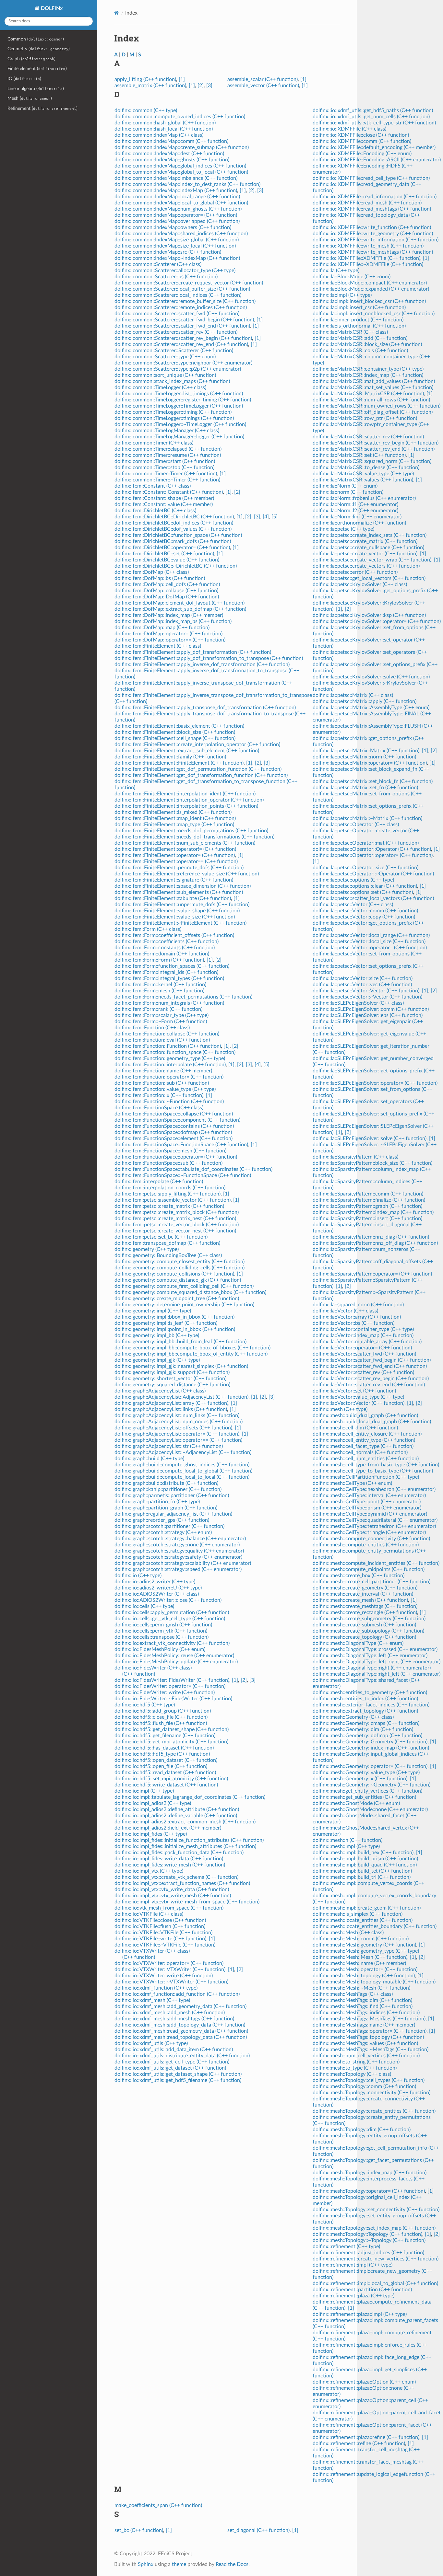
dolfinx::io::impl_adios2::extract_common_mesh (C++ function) (185, 1822)
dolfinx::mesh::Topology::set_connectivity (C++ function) (376, 2210)
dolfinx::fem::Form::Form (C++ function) (159, 960)
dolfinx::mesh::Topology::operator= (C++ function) (369, 2191)
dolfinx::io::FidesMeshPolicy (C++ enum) (160, 1649)
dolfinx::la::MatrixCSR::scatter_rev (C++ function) (368, 437)
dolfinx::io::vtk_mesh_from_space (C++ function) (169, 1908)
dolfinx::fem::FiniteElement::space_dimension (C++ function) (183, 886)
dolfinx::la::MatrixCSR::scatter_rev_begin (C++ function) (376, 443)
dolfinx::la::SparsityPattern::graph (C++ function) (367, 1206)
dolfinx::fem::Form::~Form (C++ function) (161, 1022)
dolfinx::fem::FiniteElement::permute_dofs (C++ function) (179, 868)
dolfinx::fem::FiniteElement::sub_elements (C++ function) (179, 892)
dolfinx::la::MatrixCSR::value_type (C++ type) (363, 474)
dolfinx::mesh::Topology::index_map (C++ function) (370, 2173)
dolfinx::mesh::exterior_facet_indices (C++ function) (371, 1705)
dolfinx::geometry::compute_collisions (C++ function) (174, 1274)
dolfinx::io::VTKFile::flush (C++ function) (160, 1926)
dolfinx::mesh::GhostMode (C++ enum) (356, 1803)
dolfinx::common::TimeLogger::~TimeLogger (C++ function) (180, 424)
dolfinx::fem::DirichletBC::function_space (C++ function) (178, 535)
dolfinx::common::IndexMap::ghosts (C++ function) (172, 160)
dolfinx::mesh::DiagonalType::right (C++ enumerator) (372, 1668)
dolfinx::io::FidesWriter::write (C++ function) (165, 1692)
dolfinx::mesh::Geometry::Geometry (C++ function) (370, 1742)
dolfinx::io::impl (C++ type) (144, 1791)
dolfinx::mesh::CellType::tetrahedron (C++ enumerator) (374, 1526)
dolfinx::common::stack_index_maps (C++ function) (172, 381)
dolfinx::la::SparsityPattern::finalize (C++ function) (369, 1200)
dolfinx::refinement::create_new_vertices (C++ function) (376, 2259)
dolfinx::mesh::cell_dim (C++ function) (355, 1428)
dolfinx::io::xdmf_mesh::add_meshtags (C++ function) (174, 2019)
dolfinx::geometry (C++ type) (147, 1249)
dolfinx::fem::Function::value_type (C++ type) (165, 1089)
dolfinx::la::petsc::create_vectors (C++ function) (366, 566)
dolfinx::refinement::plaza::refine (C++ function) (366, 2437)
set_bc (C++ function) (139, 2530)
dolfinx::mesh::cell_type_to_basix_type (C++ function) (373, 1471)
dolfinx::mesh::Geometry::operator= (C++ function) (370, 1766)
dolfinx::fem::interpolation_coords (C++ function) (170, 1188)
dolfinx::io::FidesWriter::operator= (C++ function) (170, 1686)
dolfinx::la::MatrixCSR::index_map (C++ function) (368, 375)
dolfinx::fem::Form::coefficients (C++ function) (167, 941)
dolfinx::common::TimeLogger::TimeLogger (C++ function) (179, 406)
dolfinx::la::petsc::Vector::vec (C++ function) (362, 985)
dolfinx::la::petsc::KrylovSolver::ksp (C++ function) (369, 615)
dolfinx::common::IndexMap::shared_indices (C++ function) (181, 234)
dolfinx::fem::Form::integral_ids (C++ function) (166, 972)
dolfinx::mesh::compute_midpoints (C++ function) (369, 1569)
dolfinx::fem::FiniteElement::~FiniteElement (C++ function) (180, 923)
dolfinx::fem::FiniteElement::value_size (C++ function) (175, 917)
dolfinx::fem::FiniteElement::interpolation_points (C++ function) (186, 806)
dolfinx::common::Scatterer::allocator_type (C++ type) (175, 271)
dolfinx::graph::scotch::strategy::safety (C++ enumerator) (178, 1557)
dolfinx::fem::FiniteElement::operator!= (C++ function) (175, 849)
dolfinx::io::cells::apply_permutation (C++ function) (172, 1612)
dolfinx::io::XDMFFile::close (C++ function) (361, 135)
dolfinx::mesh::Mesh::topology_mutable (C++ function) (374, 1982)
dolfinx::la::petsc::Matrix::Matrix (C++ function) (366, 751)
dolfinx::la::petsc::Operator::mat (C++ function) (366, 843)
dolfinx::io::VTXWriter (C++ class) (152, 1951)
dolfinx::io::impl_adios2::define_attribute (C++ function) (177, 1809)
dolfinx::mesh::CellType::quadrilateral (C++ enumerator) (375, 1520)
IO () (24, 79)
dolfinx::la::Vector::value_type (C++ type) (358, 1397)
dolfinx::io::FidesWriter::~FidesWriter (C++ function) (173, 1699)
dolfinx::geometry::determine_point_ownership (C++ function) (184, 1305)
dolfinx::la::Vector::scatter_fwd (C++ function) (364, 1354)
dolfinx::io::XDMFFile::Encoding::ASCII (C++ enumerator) (377, 160)
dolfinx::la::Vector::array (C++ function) (357, 1317)
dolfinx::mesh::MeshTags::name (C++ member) (364, 2025)
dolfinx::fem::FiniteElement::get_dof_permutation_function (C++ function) (198, 769)
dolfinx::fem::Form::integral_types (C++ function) (169, 978)
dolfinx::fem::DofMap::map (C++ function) (162, 628)
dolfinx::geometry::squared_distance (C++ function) (172, 1385)
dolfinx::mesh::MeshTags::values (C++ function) (365, 2043)
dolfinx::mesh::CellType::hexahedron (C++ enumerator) (374, 1489)
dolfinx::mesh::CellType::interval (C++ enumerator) (369, 1496)
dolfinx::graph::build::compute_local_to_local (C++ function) (182, 1477)
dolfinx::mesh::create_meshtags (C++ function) (365, 1606)
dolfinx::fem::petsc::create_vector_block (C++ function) (177, 1225)
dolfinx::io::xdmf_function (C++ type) (156, 1988)
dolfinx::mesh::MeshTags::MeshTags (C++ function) (369, 2019)
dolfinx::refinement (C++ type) (346, 2247)
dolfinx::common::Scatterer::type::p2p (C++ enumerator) (178, 369)
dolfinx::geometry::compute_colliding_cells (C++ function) (180, 1268)
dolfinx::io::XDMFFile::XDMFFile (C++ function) (366, 258)
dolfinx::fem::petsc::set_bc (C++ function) (161, 1237)
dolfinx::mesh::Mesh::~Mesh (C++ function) (361, 1988)
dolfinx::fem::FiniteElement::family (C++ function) (170, 757)
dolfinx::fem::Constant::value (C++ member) (164, 504)
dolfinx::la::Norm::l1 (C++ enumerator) (355, 504)
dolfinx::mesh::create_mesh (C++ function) (360, 1600)
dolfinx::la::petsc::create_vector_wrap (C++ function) (372, 560)
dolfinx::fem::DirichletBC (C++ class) (155, 511)
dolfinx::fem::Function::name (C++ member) (163, 1071)
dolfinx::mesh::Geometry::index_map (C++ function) (371, 1748)
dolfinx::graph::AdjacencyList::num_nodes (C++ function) (179, 1422)
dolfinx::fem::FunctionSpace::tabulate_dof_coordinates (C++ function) (193, 1169)
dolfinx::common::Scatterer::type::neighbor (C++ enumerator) (183, 363)
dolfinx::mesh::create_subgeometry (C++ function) (369, 1619)
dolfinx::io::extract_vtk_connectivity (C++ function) (172, 1643)
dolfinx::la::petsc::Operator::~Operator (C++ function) (373, 874)
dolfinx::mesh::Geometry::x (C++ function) (360, 1779)
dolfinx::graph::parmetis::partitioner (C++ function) (172, 1496)
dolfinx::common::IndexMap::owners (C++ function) (173, 227)
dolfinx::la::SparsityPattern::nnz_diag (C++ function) (371, 1237)
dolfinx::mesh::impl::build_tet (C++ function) (362, 1871)
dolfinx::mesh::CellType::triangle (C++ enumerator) (369, 1532)
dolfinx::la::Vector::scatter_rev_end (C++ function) (369, 1385)
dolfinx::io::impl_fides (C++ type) (151, 1834)
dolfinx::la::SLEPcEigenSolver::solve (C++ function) (370, 1138)
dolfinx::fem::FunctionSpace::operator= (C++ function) (176, 1157)
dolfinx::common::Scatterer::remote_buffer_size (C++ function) (185, 301)
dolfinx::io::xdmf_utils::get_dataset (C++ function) (170, 2068)
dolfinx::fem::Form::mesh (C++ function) (159, 991)
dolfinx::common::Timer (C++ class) (154, 443)
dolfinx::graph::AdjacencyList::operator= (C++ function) (177, 1434)
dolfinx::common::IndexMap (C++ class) (159, 135)
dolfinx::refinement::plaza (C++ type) (353, 2296)
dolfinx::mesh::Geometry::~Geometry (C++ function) (371, 1785)
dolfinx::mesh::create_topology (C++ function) (364, 1637)
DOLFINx (51, 8)
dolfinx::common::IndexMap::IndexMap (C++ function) (176, 191)
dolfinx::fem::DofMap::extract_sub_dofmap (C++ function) (180, 609)
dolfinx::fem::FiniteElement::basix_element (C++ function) (179, 726)
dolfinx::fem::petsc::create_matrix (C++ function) (169, 1206)
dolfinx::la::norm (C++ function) (348, 492)
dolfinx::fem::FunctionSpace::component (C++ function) (177, 1120)
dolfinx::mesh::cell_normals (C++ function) (360, 1452)
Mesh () (30, 98)
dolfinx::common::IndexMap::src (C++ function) (168, 252)
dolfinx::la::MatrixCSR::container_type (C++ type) (368, 369)
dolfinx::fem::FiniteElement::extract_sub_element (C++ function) (187, 751)
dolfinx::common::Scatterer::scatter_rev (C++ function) (176, 332)
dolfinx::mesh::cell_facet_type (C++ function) (363, 1446)
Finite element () (37, 69)
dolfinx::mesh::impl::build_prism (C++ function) (365, 1859)
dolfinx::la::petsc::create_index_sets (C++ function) (370, 535)
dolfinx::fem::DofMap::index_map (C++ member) (169, 615)
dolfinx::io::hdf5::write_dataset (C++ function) (166, 1785)
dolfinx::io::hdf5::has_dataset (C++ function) (164, 1748)
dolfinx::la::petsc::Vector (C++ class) (353, 905)
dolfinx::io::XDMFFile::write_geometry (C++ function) (373, 234)
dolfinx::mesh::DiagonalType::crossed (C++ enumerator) (375, 1649)
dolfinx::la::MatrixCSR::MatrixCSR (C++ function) (368, 394)
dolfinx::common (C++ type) (146, 110)
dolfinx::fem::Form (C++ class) (148, 929)
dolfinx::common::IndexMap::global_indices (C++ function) (180, 166)
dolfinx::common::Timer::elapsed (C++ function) (168, 449)
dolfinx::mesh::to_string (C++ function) (356, 2062)
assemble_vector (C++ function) (263, 86)
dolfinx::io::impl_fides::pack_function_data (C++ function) (179, 1853)
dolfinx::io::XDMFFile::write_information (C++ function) (376, 240)
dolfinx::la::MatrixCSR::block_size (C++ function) (367, 344)
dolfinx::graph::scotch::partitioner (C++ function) (169, 1526)
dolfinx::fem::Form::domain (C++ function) (162, 954)
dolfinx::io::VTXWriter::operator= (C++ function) (169, 1963)
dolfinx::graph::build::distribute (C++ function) (166, 1483)
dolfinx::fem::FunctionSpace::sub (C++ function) (168, 1163)
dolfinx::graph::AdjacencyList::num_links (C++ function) (177, 1415)
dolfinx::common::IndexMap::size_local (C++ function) (175, 246)
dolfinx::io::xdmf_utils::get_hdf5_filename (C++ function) (178, 2080)
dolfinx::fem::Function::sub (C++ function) (162, 1083)
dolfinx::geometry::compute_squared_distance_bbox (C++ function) (190, 1292)
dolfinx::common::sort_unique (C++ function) (165, 375)
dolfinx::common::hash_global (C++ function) (165, 123)
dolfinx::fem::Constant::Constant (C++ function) (169, 492)
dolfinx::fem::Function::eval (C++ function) (162, 1040)
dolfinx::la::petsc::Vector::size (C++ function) (363, 978)
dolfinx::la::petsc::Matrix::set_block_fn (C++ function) (373, 781)
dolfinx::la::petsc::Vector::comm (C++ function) (365, 911)
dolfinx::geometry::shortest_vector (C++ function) (170, 1379)
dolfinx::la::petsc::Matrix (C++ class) (353, 695)
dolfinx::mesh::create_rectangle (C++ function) (365, 1612)
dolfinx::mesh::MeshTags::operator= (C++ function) (370, 2031)
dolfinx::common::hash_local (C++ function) (164, 129)
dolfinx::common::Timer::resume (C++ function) (168, 455)
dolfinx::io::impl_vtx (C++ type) (149, 1871)
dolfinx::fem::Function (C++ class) (152, 1028)
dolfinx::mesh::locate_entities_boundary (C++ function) (375, 1926)
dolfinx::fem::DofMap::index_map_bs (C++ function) (173, 621)
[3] (209, 86)
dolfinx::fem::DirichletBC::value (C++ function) (167, 560)
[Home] (117, 13)
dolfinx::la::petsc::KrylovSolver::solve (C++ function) (371, 677)
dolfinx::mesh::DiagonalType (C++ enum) (358, 1643)
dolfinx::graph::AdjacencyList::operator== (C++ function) (178, 1440)
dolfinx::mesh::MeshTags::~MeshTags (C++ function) (371, 2050)
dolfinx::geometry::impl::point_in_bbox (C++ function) (175, 1329)
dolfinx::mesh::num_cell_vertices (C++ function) (366, 2056)
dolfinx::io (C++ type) (138, 1576)
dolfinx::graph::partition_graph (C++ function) (166, 1508)
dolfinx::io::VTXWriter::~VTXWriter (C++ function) (171, 1982)
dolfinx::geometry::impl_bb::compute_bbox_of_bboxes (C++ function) (192, 1348)
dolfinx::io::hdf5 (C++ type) (145, 1705)
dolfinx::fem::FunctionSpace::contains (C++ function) (174, 1126)
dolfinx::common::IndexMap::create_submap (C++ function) (182, 147)
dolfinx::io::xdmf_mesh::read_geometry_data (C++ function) (181, 2031)
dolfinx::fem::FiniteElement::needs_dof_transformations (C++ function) (194, 837)
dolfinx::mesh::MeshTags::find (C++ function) (363, 2006)
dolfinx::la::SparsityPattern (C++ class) (355, 1157)
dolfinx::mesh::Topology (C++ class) (352, 2074)
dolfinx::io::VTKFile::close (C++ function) (160, 1920)
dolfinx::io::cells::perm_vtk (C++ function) (161, 1631)
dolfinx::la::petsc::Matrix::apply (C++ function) (365, 701)
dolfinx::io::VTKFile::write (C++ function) (160, 1939)
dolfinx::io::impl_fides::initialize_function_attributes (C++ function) (189, 1840)
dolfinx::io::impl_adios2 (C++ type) (153, 1803)
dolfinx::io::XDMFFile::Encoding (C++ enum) (362, 154)
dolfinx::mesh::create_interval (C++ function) (363, 1594)
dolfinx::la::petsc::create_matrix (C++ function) (365, 541)
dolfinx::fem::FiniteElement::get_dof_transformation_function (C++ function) (201, 775)
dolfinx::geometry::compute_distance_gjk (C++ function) (178, 1280)
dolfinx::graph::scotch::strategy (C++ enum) (163, 1532)
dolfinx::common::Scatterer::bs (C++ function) (166, 277)
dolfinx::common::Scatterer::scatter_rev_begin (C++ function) (183, 338)
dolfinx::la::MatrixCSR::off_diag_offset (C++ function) (373, 412)
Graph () (31, 59)
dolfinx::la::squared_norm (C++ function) (358, 1305)
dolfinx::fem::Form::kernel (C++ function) (160, 985)
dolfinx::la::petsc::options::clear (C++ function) (365, 886)
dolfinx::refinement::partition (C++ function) (362, 2290)
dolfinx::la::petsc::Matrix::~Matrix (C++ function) (367, 818)
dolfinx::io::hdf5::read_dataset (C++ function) (165, 1773)
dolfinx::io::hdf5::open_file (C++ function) (161, 1766)
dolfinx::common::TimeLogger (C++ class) (160, 387)
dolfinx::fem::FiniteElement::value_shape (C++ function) (177, 911)
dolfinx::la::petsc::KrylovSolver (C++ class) (360, 584)
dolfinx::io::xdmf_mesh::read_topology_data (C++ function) (181, 2037)
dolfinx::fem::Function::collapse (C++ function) (167, 1034)
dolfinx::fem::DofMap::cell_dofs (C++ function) (167, 584)
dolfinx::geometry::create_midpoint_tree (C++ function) (177, 1299)
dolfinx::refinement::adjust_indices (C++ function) (368, 2253)
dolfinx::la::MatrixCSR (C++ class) (350, 332)
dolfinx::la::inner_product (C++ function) (358, 320)
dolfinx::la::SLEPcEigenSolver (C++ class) (358, 1003)
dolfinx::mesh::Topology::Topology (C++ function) (367, 2234)
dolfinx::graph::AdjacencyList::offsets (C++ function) (173, 1428)
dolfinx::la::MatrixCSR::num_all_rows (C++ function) (371, 400)
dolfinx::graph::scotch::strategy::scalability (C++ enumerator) (183, 1563)
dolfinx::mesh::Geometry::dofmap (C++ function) (367, 1736)
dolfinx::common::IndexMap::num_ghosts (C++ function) (178, 209)
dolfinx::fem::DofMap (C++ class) (152, 572)
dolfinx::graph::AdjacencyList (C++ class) (160, 1391)
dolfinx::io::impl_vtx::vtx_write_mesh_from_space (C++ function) (187, 1902)
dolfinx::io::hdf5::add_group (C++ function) (163, 1711)
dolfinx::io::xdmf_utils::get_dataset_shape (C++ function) (178, 2074)
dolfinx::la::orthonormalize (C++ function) (359, 523)
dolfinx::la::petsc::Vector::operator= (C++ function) (370, 948)
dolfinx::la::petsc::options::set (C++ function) (363, 892)
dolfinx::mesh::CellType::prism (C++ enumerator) (367, 1508)
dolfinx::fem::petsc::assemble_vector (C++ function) (173, 1200)
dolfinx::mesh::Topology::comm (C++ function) (364, 2086)
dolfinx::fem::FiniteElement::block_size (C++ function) (175, 732)
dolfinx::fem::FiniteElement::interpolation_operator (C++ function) (189, 800)
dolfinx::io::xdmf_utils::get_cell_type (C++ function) (172, 2062)
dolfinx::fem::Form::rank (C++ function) (158, 1009)
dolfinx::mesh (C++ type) (340, 1409)
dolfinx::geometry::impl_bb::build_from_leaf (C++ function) (180, 1342)
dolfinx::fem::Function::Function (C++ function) (168, 1046)
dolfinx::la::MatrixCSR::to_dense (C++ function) (366, 468)
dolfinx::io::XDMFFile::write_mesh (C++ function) (368, 246)
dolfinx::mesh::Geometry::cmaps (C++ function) (366, 1723)
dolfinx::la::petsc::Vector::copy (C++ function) (364, 917)
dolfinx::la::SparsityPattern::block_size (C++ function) (372, 1163)
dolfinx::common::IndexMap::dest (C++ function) (169, 154)
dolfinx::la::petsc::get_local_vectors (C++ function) (369, 578)
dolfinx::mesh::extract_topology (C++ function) (365, 1711)
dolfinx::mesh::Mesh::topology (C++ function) (364, 1976)
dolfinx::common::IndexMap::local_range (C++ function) (177, 197)
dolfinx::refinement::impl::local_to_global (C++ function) (375, 2283)
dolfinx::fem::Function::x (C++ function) (159, 1095)
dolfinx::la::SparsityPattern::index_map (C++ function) (373, 1212)
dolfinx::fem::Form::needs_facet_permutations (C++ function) (183, 997)
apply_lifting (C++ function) (145, 79)
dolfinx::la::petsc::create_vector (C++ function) (365, 554)
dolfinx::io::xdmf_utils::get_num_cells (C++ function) (371, 117)
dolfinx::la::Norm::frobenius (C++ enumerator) (364, 498)
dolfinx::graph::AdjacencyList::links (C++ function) (171, 1409)
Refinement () (42, 108)
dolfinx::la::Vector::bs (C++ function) (353, 1323)
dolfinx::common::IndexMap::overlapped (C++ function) (177, 221)
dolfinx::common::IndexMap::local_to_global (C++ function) (181, 203)
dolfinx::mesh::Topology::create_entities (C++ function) (374, 2111)
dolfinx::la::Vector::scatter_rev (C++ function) (363, 1372)
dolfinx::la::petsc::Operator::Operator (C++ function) (372, 849)
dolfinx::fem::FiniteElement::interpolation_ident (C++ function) (185, 794)
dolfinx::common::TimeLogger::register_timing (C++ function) (183, 400)
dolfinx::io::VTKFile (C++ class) (149, 1914)
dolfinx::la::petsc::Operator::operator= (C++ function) (373, 855)
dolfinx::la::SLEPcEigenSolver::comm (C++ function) (371, 1009)
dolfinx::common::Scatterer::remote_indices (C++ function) (181, 307)
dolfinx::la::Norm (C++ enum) (345, 486)
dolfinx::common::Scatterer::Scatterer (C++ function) (174, 351)
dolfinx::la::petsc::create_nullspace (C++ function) (368, 548)
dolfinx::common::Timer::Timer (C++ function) (166, 474)
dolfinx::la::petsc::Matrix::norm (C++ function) (364, 757)
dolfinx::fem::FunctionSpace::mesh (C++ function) (170, 1151)
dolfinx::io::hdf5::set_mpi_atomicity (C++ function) (171, 1779)
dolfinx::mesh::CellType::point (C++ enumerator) (367, 1502)
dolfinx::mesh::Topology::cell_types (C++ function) (369, 2080)
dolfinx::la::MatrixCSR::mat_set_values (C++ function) (373, 387)
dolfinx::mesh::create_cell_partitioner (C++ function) (371, 1582)
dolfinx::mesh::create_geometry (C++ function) (365, 1588)
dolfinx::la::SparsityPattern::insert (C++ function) (367, 1219)
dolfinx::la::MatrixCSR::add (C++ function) (360, 338)
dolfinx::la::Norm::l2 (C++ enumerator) (355, 511)
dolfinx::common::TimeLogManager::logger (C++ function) (179, 437)
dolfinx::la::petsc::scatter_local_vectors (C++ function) (373, 898)
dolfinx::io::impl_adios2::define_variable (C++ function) (176, 1816)
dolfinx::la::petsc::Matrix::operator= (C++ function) (370, 763)
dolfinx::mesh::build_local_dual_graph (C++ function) (372, 1422)
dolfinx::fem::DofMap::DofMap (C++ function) (167, 597)
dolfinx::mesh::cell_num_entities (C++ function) (366, 1459)
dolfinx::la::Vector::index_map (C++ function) (363, 1335)
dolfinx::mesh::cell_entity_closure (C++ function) (367, 1434)
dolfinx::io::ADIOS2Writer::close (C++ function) (168, 1600)
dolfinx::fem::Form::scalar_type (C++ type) (162, 1015)
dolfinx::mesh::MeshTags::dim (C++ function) (362, 2000)
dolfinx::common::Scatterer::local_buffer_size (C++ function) (182, 289)
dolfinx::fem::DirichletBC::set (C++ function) (164, 554)
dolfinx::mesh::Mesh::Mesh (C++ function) (360, 1957)
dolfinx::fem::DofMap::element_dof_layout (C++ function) (180, 603)
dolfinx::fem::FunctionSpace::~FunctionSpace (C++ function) (183, 1175)
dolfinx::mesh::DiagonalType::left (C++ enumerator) (370, 1656)
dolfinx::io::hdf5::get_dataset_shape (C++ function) (172, 1729)
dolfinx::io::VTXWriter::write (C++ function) (164, 1976)
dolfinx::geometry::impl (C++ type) (153, 1311)
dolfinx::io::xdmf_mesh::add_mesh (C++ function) (170, 2013)
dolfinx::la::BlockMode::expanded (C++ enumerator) (371, 289)
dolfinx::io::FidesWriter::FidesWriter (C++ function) (172, 1680)
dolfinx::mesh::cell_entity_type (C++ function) (364, 1440)
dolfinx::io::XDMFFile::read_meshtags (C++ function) (372, 209)
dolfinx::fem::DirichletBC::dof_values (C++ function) (173, 529)
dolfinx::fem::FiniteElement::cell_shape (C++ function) (175, 738)
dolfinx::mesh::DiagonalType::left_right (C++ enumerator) (377, 1662)
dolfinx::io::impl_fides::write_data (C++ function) (169, 1859)
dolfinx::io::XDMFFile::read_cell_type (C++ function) (371, 178)
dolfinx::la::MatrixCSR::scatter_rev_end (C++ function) (374, 449)
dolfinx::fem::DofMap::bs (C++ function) (160, 578)
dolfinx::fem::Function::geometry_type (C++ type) (170, 1058)
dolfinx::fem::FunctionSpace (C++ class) (159, 1108)
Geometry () (39, 49)
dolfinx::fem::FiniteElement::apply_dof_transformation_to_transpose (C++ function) (209, 658)
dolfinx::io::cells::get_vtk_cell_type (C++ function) (170, 1619)
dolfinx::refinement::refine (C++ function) (359, 2443)
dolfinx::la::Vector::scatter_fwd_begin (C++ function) (372, 1360)
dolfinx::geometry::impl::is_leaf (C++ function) (166, 1323)
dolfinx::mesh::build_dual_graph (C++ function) (365, 1415)
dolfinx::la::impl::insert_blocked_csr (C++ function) (369, 301)
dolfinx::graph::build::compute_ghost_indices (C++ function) (182, 1465)
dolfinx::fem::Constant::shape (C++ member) (164, 498)
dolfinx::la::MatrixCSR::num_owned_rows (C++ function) (377, 406)
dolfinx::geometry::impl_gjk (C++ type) (157, 1360)
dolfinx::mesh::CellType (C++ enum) (352, 1483)
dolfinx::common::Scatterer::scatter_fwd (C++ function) (177, 314)
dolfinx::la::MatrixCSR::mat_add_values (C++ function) (374, 381)
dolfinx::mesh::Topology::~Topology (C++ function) (369, 2240)
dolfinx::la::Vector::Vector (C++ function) (359, 1403)
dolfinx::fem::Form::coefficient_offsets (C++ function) (174, 935)
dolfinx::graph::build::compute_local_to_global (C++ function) (183, 1471)
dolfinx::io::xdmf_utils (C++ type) (151, 2043)
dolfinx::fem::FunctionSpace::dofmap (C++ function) (173, 1132)
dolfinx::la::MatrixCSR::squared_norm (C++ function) (372, 461)
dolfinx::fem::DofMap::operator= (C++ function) (168, 634)
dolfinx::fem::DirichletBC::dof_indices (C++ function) (174, 523)
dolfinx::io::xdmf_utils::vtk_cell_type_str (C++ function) (374, 123)
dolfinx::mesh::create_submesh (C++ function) (364, 1625)
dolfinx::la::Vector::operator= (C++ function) (362, 1348)
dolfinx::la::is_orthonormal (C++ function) (359, 326)
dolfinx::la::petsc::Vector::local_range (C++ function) (371, 935)
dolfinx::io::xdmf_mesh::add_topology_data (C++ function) (180, 2025)
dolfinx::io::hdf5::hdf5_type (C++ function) (162, 1754)
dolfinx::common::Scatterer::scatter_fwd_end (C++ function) (182, 326)
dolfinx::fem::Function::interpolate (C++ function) (170, 1065)
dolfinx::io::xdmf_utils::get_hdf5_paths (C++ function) (373, 110)
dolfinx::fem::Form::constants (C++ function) (165, 948)
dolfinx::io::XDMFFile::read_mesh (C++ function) (367, 203)
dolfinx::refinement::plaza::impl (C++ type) (360, 2314)
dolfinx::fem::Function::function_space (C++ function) (175, 1052)
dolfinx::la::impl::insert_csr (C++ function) (359, 307)
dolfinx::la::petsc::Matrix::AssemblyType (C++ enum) (371, 708)
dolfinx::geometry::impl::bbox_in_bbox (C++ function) (174, 1317)
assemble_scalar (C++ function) (263, 79)
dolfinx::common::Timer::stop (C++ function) (164, 468)
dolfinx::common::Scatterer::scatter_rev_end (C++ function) (181, 344)
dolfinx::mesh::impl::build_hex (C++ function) (363, 1853)
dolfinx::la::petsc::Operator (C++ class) (356, 825)
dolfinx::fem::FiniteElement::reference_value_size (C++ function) (187, 874)
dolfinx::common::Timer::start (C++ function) (165, 461)
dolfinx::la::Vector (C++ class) (345, 1311)
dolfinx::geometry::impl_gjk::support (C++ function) (172, 1372)
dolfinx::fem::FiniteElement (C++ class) (158, 646)
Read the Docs (232, 2564)
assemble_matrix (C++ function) (150, 86)
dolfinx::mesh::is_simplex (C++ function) (358, 1914)
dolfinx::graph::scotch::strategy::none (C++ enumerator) (177, 1545)
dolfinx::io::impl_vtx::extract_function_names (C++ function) (182, 1883)
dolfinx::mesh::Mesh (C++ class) (348, 1933)
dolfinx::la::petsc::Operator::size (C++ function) (365, 868)
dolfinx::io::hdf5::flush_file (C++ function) (161, 1723)
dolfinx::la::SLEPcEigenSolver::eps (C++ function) (368, 1015)
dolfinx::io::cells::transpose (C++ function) (162, 1637)
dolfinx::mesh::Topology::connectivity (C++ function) (371, 2093)
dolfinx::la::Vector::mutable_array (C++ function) (367, 1342)
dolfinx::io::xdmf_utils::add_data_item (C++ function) (174, 2050)
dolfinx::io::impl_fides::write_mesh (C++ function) (170, 1865)
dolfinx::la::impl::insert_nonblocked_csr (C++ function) (374, 314)
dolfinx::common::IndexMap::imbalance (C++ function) (176, 178)
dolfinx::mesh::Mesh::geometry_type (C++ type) (366, 1951)
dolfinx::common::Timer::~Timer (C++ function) (167, 480)
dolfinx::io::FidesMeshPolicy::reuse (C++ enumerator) (174, 1656)
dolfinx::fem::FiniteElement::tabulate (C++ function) (173, 898)
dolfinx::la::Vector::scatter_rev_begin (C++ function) (371, 1379)
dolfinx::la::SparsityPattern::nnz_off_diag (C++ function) (375, 1243)
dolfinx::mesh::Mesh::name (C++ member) (359, 1963)
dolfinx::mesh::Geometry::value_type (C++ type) (366, 1773)
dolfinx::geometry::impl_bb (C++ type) (157, 1335)
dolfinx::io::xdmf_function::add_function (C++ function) (177, 1994)
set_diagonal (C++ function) (258, 2530)
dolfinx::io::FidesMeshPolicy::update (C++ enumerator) (176, 1662)
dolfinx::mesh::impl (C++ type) (346, 1846)
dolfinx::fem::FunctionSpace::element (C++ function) (174, 1138)
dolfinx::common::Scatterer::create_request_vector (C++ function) (189, 283)
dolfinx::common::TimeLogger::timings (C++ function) (174, 418)
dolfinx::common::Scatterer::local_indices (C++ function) (178, 295)
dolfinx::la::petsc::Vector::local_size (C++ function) (369, 941)
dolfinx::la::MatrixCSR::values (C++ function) (363, 480)
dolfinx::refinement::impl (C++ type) (353, 2265)
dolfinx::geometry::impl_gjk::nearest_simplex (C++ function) (181, 1366)
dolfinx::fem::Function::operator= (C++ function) (169, 1077)
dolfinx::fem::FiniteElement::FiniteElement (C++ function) (179, 763)
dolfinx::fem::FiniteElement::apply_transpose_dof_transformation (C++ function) (205, 708)
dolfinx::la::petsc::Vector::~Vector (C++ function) (367, 997)
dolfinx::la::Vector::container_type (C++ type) (363, 1329)
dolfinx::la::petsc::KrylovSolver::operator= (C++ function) (377, 621)
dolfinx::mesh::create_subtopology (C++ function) (368, 1631)
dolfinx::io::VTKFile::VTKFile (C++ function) (163, 1933)
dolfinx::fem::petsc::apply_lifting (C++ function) (168, 1194)
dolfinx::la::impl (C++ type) (342, 295)
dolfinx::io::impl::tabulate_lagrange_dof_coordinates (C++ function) (190, 1797)
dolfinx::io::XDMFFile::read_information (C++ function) (375, 197)
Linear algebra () (36, 89)
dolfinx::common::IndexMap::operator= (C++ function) (176, 215)
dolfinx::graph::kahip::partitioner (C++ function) (168, 1489)
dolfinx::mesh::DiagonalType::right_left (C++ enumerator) (377, 1674)
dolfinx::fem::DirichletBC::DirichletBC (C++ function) (174, 517)
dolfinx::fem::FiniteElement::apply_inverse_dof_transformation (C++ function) (202, 664)
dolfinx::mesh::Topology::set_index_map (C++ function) (374, 2228)
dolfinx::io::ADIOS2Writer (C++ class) (157, 1594)
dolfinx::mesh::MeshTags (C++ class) (353, 1994)
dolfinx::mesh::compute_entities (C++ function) (366, 1545)
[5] (275, 517)
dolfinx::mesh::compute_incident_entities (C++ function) (376, 1563)
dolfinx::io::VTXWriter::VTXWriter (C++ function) (170, 1970)
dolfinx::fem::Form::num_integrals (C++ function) (169, 1003)
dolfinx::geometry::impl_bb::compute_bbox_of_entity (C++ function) (191, 1354)
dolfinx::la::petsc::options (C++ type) (353, 880)
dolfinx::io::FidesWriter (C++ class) (153, 1668)
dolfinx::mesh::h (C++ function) (347, 1840)
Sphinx (146, 2564)
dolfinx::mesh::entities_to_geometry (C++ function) (370, 1692)
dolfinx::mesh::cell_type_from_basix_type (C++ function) (376, 1465)
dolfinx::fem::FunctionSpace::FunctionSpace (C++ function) (181, 1145)
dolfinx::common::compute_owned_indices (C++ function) (180, 117)
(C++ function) (139, 1674)
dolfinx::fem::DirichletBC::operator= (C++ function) (172, 548)
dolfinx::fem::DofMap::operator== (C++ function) (170, 640)
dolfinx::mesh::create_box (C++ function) (359, 1576)
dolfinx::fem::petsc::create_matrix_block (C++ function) (177, 1212)
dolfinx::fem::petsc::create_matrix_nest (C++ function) (175, 1219)
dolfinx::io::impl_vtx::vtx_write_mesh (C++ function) (173, 1896)
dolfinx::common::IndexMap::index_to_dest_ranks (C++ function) (187, 184)
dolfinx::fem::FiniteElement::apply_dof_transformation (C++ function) (193, 652)
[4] (266, 517)
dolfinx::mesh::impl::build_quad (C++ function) (365, 1865)
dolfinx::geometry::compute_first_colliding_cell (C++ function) (184, 1286)
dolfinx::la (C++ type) (336, 271)
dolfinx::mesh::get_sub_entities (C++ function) (364, 1797)
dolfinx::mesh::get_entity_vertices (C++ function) (367, 1791)
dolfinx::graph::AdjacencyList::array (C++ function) (171, 1403)
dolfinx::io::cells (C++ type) (144, 1606)
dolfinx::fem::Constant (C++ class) (153, 486)
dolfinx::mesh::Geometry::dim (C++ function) (363, 1729)
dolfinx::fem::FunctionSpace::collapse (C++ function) (174, 1114)
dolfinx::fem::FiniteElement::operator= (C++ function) (175, 855)
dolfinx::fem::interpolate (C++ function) (159, 1182)
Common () (36, 39)
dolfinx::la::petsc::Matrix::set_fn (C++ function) (365, 788)
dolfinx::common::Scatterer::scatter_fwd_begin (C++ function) (184, 320)
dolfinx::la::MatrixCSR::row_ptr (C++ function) (365, 418)
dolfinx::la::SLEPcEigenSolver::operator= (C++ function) (375, 1083)
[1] (182, 79)
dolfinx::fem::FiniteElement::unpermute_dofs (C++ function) (182, 905)
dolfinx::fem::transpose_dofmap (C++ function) (167, 1243)
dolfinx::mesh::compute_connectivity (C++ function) (371, 1539)
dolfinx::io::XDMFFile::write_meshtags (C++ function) (373, 252)
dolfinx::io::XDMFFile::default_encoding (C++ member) (374, 147)
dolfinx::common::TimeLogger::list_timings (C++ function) (179, 394)
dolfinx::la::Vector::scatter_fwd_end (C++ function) (370, 1366)
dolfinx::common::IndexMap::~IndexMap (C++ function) (177, 258)
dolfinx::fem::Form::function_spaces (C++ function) (172, 966)
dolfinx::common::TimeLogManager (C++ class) (167, 431)
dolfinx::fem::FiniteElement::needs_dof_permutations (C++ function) (191, 831)
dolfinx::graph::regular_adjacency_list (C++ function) (173, 1514)
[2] (201, 86)
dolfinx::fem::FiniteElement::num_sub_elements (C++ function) (185, 843)
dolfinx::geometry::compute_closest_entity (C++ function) (180, 1262)
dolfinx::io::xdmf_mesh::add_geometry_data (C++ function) (180, 2006)
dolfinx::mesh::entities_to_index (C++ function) (365, 1699)
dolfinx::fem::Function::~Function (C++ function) (169, 1102)
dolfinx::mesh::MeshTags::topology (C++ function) (368, 2037)
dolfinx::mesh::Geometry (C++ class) (353, 1717)
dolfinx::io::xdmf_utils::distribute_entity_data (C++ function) (182, 2056)
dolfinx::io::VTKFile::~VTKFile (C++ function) (165, 1945)
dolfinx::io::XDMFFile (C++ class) (349, 129)
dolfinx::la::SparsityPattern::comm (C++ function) (368, 1194)
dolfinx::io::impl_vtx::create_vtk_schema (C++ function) (176, 1877)
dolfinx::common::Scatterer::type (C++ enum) (165, 357)
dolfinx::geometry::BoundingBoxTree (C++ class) (168, 1255)
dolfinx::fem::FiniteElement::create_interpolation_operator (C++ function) (197, 745)
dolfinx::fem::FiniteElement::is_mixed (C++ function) (173, 812)
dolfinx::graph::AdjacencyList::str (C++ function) (169, 1446)
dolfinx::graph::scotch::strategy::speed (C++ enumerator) (178, 1569)
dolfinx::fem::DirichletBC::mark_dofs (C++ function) (173, 541)
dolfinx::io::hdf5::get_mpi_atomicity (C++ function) (171, 1742)
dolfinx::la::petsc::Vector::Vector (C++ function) (366, 991)
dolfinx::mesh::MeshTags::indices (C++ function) (366, 2013)
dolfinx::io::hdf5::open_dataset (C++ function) (166, 1760)
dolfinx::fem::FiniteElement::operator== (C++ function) (176, 861)
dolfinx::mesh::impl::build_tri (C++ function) (362, 1877)
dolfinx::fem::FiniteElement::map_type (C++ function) (174, 825)
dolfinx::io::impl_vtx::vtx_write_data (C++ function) (172, 1889)
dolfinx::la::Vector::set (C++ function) (354, 1391)
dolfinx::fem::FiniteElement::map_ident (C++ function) (175, 818)
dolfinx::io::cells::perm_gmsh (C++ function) (163, 1625)
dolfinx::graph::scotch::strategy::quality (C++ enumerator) (179, 1551)
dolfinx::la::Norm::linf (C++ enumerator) (357, 517)
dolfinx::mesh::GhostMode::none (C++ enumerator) (370, 1809)
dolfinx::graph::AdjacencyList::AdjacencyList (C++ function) (181, 1397)
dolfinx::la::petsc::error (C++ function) (355, 572)
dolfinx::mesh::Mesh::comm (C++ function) (361, 1939)
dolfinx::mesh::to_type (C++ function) (355, 2068)
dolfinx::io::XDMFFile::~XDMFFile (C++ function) (368, 264)
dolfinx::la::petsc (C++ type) (343, 529)
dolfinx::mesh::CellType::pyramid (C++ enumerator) (370, 1514)
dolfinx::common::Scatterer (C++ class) (158, 264)
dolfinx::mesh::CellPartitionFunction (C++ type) (366, 1477)
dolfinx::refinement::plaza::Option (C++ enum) (364, 2382)
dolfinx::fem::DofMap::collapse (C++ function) (166, 591)
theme (179, 2564)
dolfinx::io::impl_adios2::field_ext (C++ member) (168, 1828)
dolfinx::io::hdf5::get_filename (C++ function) (165, 1736)
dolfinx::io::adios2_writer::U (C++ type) (158, 1588)
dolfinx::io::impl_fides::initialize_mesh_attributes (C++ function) (185, 1846)
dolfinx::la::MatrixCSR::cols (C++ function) (360, 351)
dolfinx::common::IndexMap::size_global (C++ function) (177, 240)
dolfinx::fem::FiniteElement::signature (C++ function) (174, 880)
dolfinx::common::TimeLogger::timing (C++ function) (173, 412)
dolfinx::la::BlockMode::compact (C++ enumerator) (370, 283)
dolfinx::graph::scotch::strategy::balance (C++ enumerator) (180, 1539)
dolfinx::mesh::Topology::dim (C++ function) (362, 2130)
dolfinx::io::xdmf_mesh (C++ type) (152, 2000)
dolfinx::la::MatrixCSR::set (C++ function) (359, 455)
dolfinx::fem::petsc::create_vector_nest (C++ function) (175, 1231)
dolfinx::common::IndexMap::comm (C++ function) (171, 141)
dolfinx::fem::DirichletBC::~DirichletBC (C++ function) (176, 566)
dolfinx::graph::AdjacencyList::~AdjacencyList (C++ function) (183, 1452)
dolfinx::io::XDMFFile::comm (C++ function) (362, 141)
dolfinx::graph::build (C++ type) (149, 1459)
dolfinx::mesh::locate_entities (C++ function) (363, 1920)
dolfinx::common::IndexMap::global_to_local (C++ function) (181, 172)
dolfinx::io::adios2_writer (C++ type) (155, 1582)
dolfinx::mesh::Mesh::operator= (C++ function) (365, 1970)
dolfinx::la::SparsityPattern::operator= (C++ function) (372, 1274)
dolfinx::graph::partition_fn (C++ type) (157, 1502)
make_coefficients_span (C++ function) (158, 2505)
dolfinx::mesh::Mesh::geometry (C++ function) (364, 1945)
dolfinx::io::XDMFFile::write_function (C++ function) (372, 227)
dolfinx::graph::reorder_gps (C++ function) (162, 1520)
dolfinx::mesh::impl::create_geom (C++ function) (367, 1908)
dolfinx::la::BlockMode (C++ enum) (352, 277)
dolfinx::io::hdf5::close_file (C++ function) (161, 1717)
